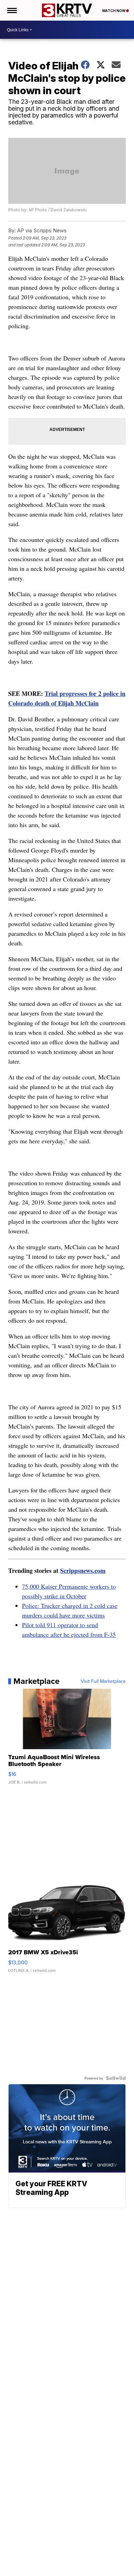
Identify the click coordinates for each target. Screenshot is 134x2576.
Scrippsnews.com (83, 1570)
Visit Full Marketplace (103, 1681)
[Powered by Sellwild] (116, 2078)
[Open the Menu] (12, 10)
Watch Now (114, 11)
